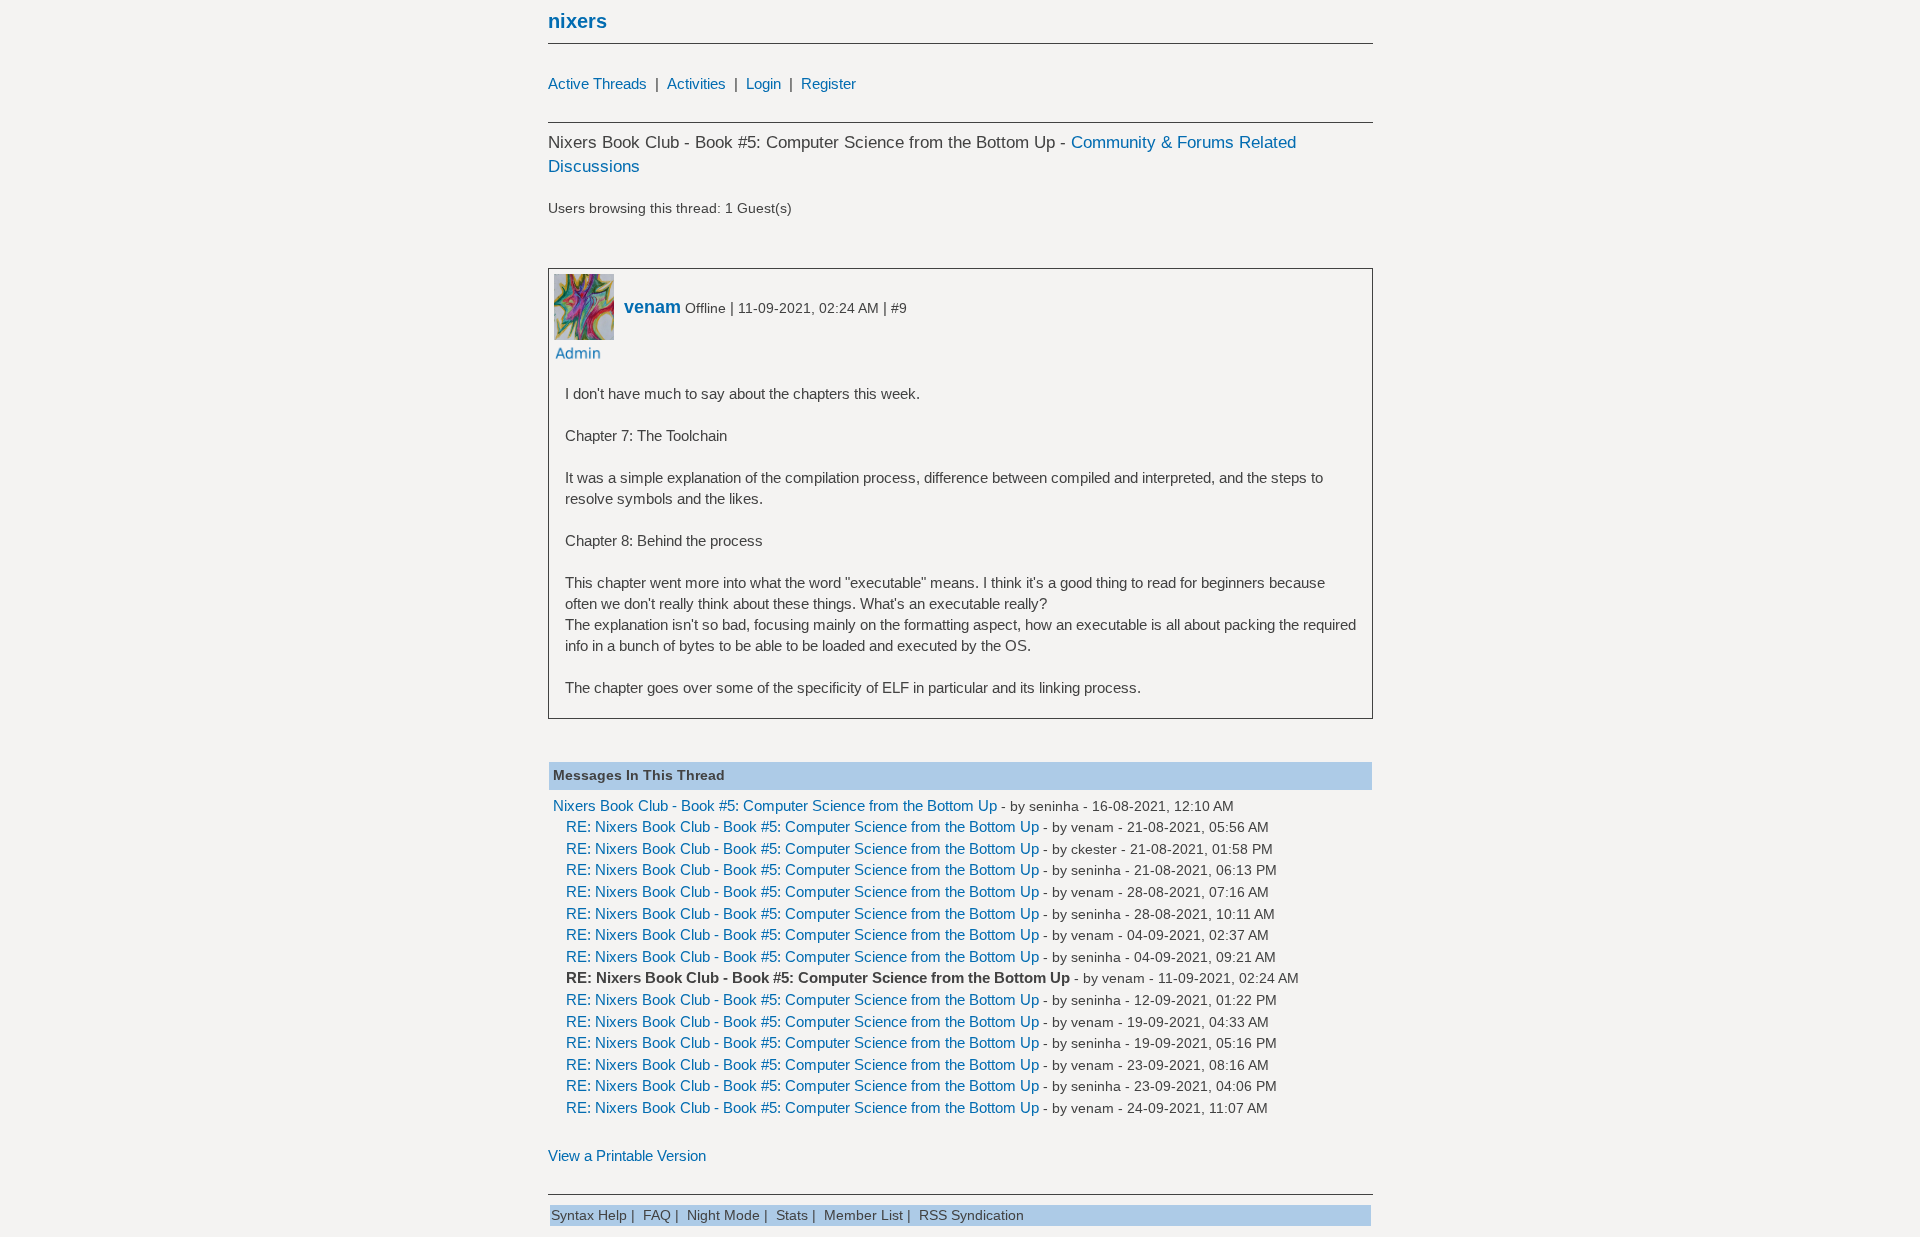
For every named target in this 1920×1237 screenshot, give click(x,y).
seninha (1054, 806)
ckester (1094, 849)
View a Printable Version (627, 1155)
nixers (577, 21)
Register (828, 83)
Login (763, 83)
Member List (863, 1215)
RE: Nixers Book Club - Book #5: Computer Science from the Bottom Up (802, 826)
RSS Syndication (971, 1215)
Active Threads (597, 83)
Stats (792, 1215)
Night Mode (723, 1215)
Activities (696, 83)
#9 (899, 308)
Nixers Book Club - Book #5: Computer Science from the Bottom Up (775, 805)
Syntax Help (589, 1215)
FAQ (657, 1215)
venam (1092, 827)
